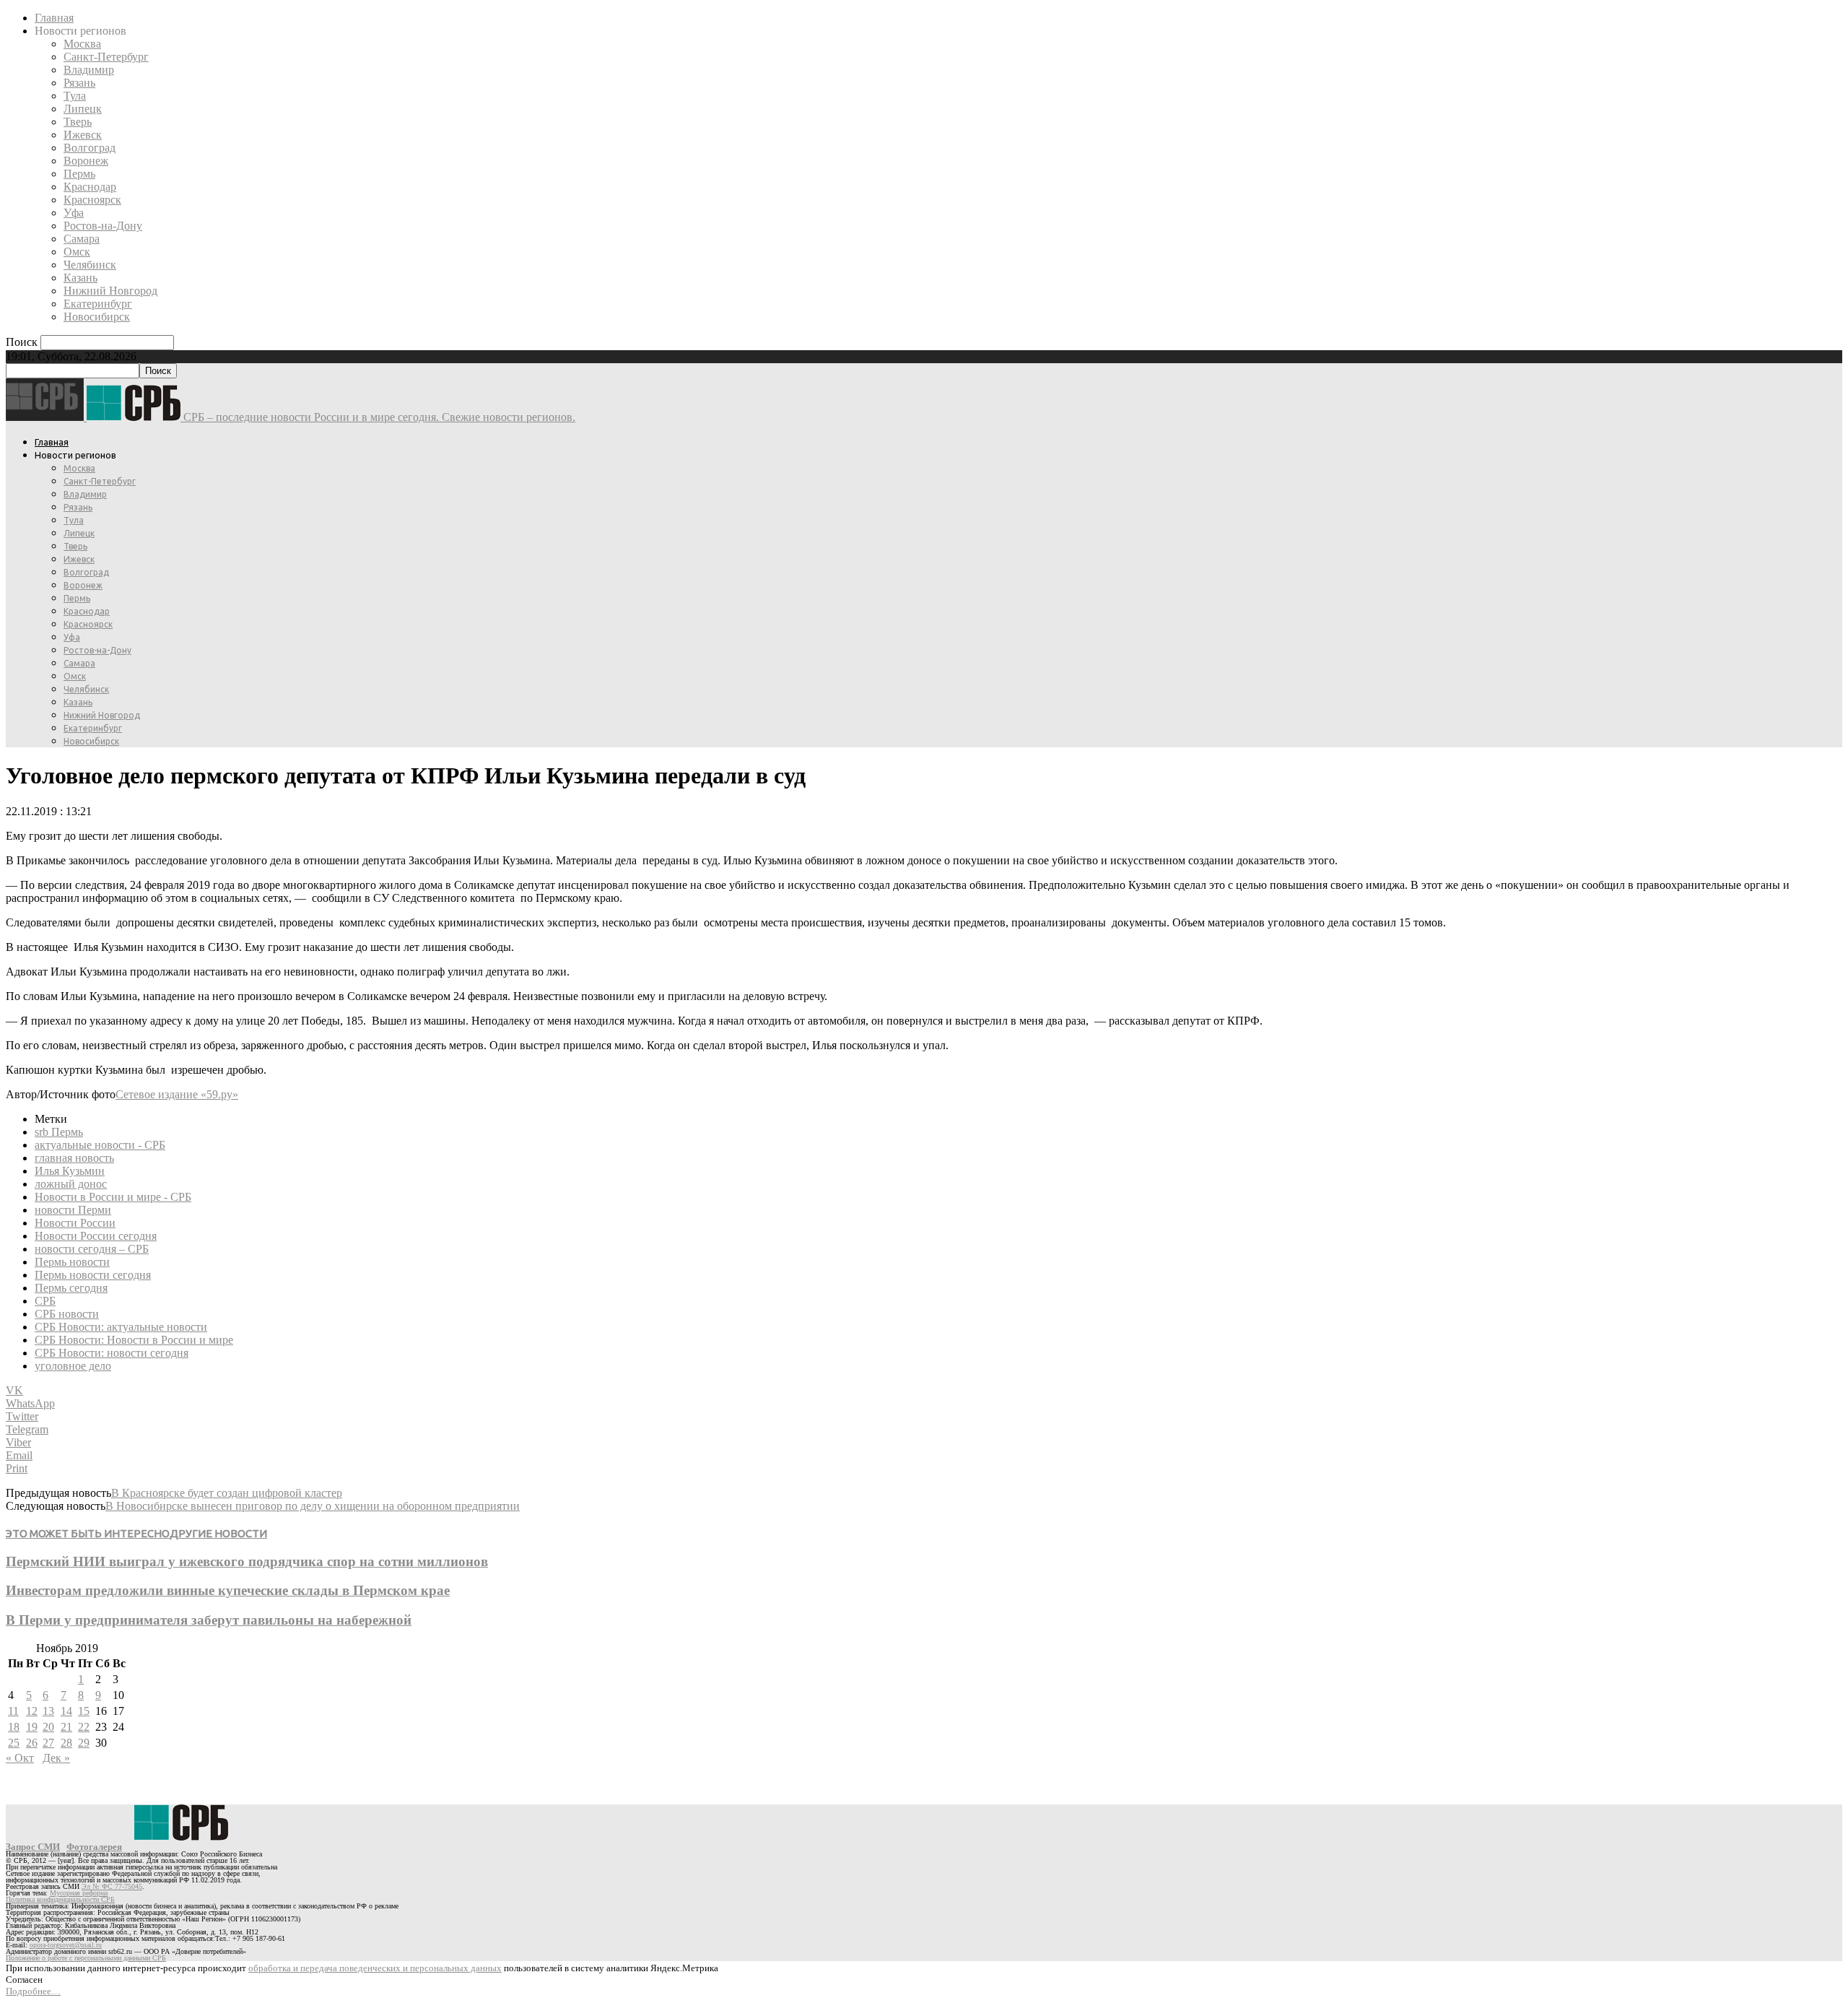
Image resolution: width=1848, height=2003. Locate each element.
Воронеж (86, 161)
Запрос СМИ (33, 1847)
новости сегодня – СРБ (92, 1249)
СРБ (45, 1301)
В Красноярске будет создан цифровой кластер (227, 1493)
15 (84, 1711)
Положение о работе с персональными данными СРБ (86, 1958)
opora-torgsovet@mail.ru (66, 1945)
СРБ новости (67, 1314)
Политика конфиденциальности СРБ (60, 1899)
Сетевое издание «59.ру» (177, 1094)
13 (48, 1711)
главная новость (74, 1158)
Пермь (79, 174)
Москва (82, 44)
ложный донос (71, 1184)
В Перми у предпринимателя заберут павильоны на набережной (209, 1620)
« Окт (20, 1758)
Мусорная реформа (79, 1893)
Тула (75, 96)
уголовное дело (73, 1366)
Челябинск (90, 265)
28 (66, 1743)
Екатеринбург (98, 304)
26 (32, 1743)
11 (13, 1711)
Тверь (78, 122)
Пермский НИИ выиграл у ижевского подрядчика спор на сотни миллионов (247, 1561)
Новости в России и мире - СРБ (113, 1197)
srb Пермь (59, 1132)
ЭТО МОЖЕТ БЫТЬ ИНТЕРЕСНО (88, 1533)
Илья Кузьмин (70, 1171)
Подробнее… (33, 1991)
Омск (77, 252)
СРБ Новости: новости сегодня (112, 1353)
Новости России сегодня (96, 1236)
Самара (82, 239)
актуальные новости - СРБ (100, 1145)
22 (84, 1727)
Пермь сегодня (71, 1288)
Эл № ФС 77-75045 (112, 1886)
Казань (80, 278)
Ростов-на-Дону (103, 226)
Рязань (79, 83)
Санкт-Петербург (106, 57)
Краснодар (90, 187)
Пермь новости (72, 1262)
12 (32, 1711)
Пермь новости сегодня (93, 1275)
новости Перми (73, 1210)
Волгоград (90, 148)
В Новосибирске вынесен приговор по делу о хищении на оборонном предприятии (313, 1506)
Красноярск (92, 200)
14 (66, 1711)
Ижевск (83, 135)
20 (48, 1727)
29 (84, 1743)
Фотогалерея (94, 1847)
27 (48, 1743)
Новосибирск (97, 317)
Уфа (74, 213)
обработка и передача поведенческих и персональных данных (375, 1968)
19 (32, 1727)
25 (14, 1743)
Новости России (75, 1223)
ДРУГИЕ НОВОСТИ (218, 1533)
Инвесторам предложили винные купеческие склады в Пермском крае (228, 1590)
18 (14, 1727)
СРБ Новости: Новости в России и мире (134, 1340)
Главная (54, 18)
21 (66, 1727)
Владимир (89, 70)
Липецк (83, 109)
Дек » (56, 1758)
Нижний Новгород (110, 291)
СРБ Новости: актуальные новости (121, 1327)
